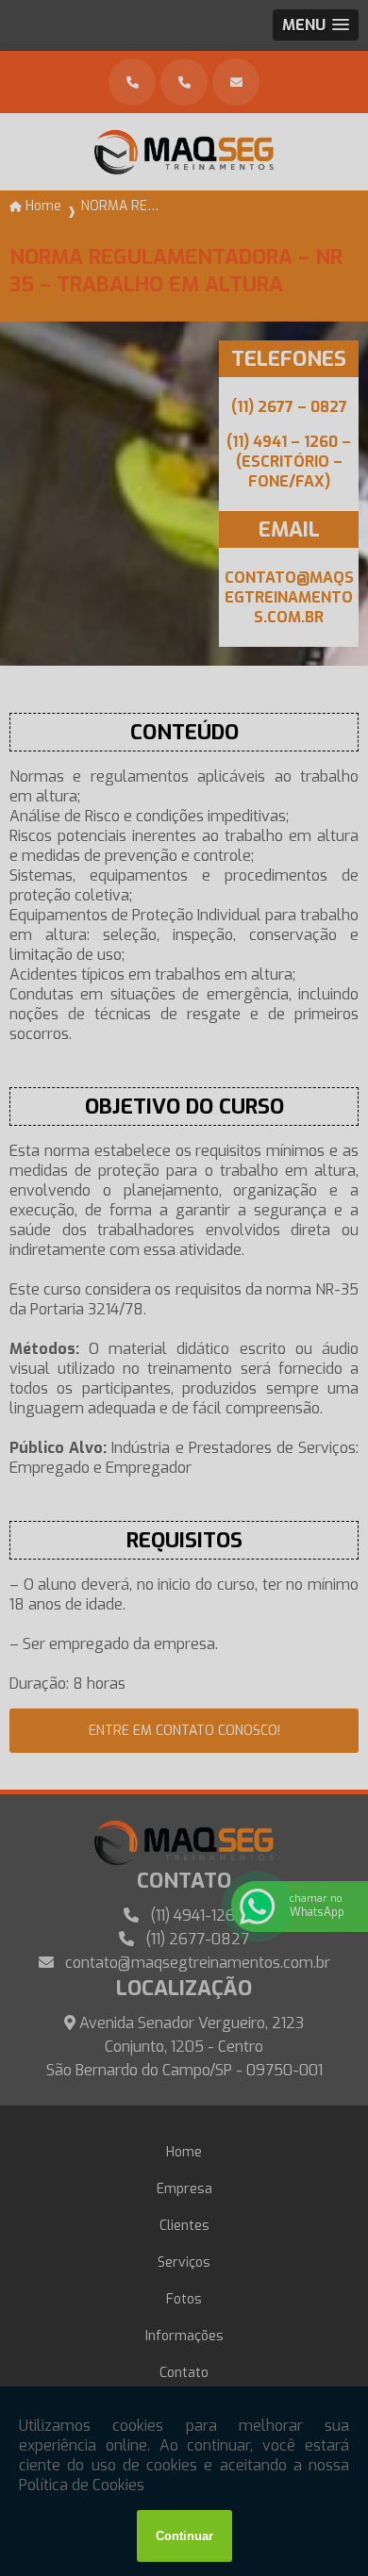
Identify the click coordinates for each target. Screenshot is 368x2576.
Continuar (184, 2536)
